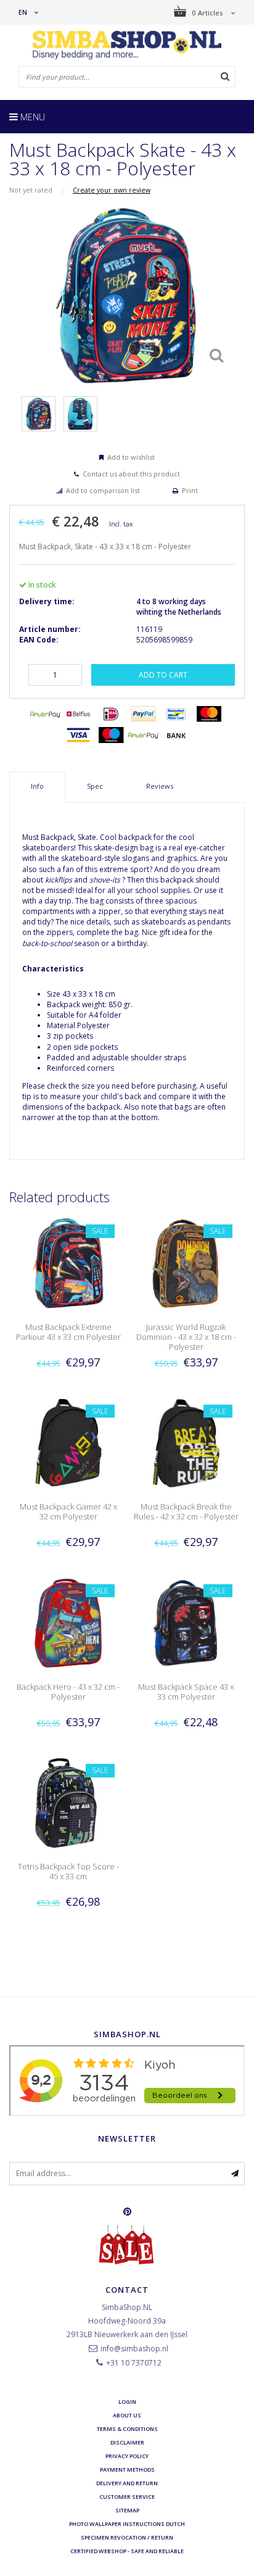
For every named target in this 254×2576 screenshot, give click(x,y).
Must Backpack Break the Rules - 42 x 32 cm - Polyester (186, 1511)
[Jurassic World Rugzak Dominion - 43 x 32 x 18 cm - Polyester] (186, 1263)
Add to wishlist (131, 457)
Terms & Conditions (127, 2429)
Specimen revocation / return (127, 2537)
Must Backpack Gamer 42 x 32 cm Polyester (68, 1511)
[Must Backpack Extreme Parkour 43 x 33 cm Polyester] (68, 1263)
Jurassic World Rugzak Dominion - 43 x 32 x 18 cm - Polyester (186, 1337)
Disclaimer (127, 2442)
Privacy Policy (127, 2456)
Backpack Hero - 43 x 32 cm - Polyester (68, 1692)
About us (127, 2415)
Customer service (127, 2497)
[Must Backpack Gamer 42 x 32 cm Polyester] (68, 1443)
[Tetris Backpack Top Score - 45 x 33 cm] (68, 1802)
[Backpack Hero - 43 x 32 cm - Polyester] (68, 1622)
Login (127, 2402)
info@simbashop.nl (134, 2349)
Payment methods (127, 2470)
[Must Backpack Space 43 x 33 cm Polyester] (186, 1622)
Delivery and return (127, 2483)
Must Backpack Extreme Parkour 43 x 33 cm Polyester (68, 1332)
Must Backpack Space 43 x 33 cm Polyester (186, 1692)
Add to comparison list (103, 490)
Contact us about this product (131, 474)
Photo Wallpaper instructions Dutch (127, 2524)
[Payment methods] (46, 714)
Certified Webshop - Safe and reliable (127, 2551)
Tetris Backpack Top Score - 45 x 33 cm (68, 1871)
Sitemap (127, 2510)
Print (190, 490)
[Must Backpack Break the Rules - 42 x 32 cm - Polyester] (186, 1443)
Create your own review (112, 190)
